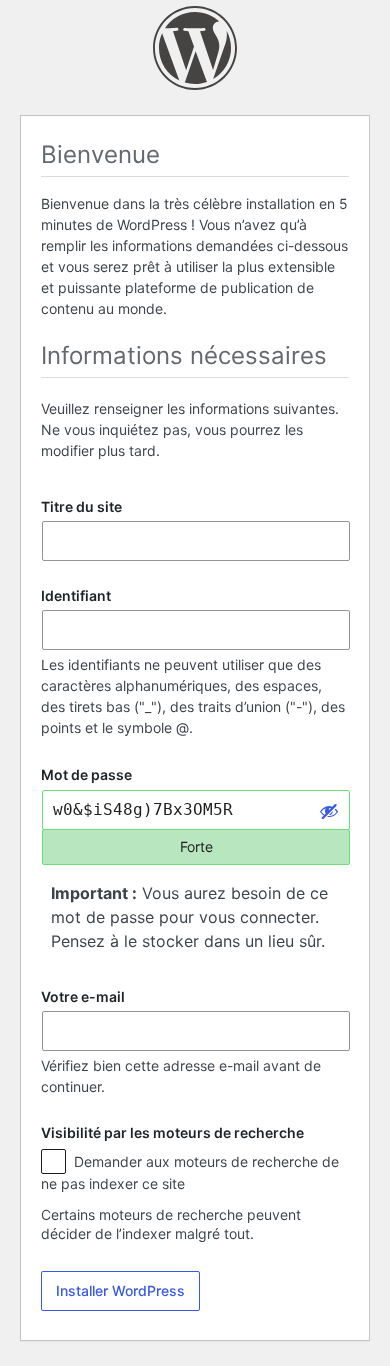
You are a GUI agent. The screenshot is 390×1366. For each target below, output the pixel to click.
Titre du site (81, 506)
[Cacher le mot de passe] (329, 810)
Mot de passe (86, 775)
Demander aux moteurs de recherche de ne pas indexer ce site (190, 1172)
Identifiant (76, 595)
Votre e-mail (83, 996)
